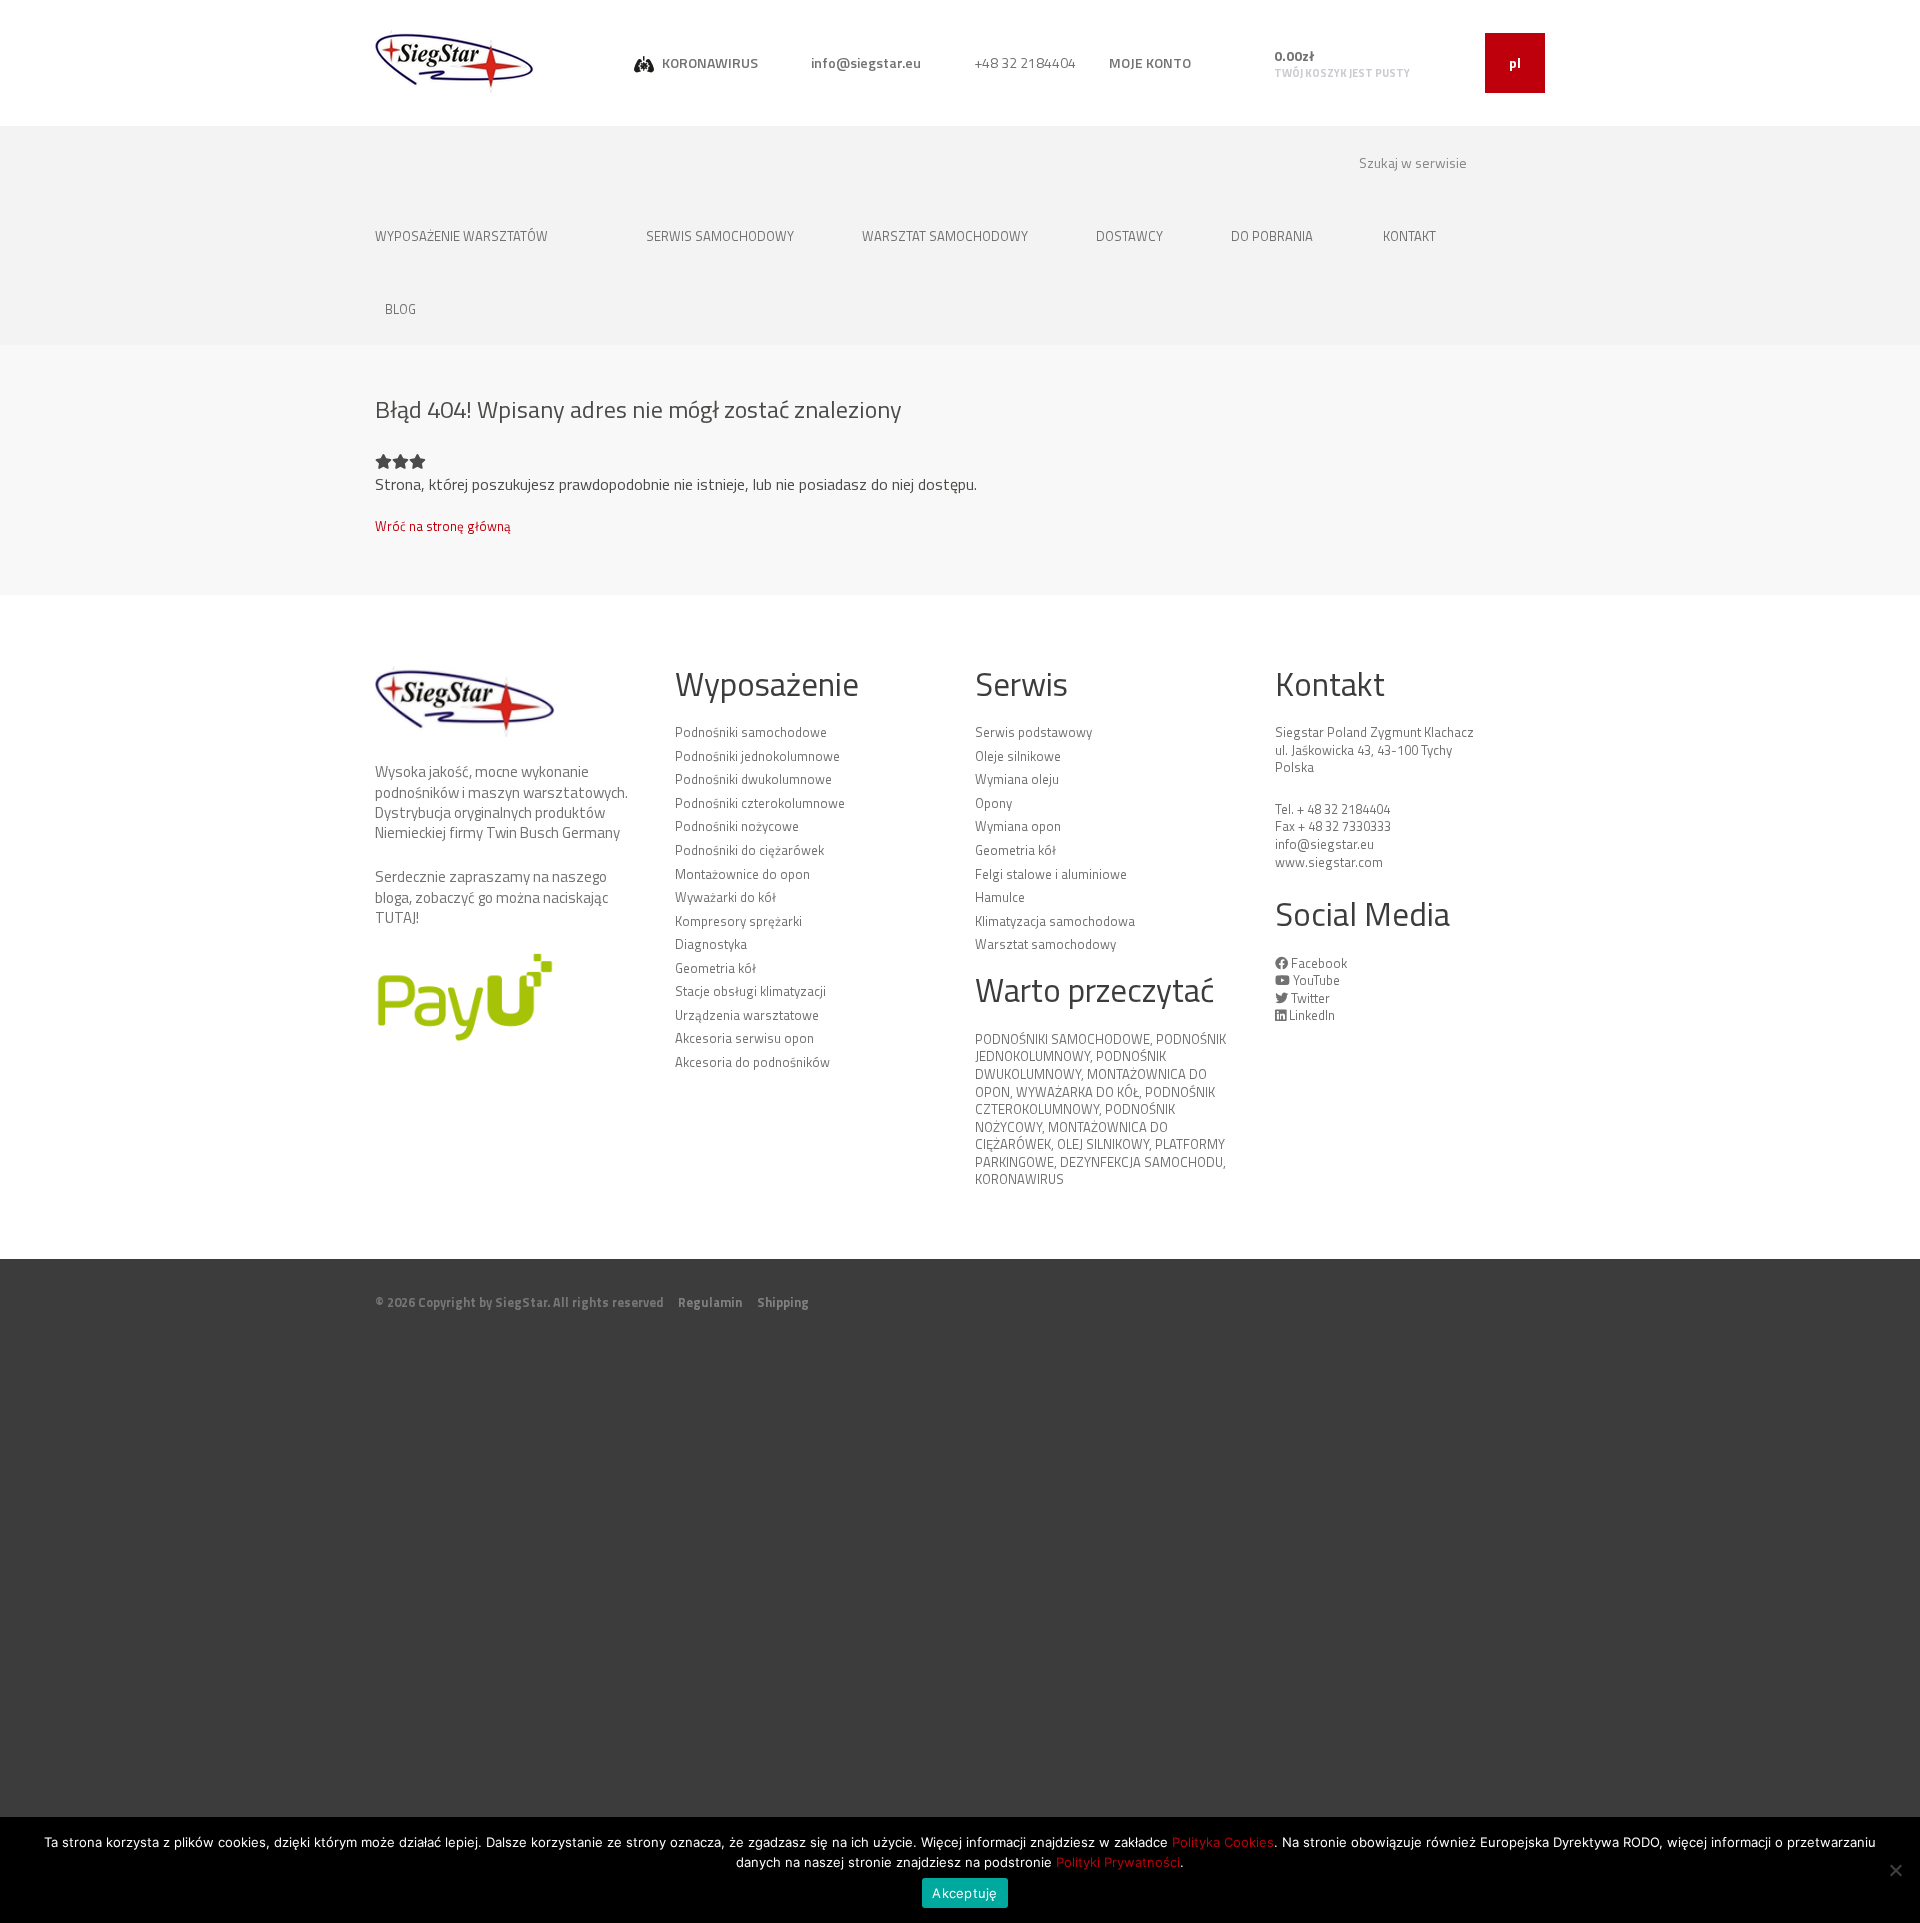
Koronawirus (1019, 1179)
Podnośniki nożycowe (737, 826)
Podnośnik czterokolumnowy (1095, 1101)
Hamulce (1000, 897)
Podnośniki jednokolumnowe (757, 756)
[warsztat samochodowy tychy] (454, 61)
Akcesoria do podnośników (752, 1062)
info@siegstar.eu (864, 62)
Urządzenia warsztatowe (747, 1015)
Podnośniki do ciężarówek (749, 850)
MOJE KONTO (1150, 62)
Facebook (1319, 963)
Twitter (1310, 998)
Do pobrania (1272, 236)
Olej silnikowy (1103, 1144)
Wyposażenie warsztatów (463, 236)
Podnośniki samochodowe (751, 732)
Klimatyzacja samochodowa (1055, 921)
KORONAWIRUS (708, 62)
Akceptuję (964, 1893)
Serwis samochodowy (721, 236)
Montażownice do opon (742, 874)
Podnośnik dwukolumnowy (1070, 1065)
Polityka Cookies (1223, 1842)
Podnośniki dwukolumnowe (753, 779)
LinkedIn (1312, 1015)
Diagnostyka (711, 944)
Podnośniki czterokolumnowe (760, 803)
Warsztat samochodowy (946, 236)
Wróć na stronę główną (443, 526)
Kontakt (1411, 236)
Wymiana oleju (1017, 779)
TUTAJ (395, 917)
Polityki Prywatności (1118, 1862)
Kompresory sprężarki (738, 921)
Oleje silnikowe (1018, 756)
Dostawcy (1131, 236)
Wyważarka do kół (1077, 1092)
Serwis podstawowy (1033, 732)
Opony (993, 803)
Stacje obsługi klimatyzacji (750, 991)
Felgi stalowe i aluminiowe (1051, 874)
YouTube (1316, 980)
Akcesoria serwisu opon (744, 1038)
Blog (400, 309)
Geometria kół (715, 968)
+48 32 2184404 (1023, 62)
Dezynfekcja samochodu (1141, 1162)
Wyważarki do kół (725, 897)
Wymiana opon (1018, 826)
